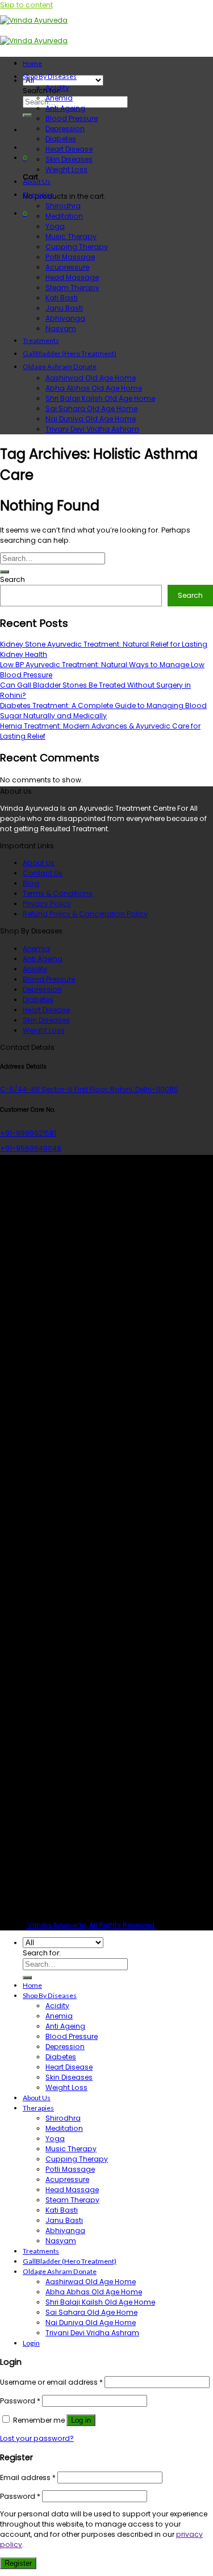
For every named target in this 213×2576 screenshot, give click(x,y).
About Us (37, 181)
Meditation (64, 216)
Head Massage (72, 277)
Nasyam (61, 328)
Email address (28, 2477)
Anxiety (35, 969)
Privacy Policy (47, 904)
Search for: (42, 91)
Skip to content (26, 5)
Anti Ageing (65, 108)
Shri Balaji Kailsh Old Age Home (100, 398)
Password (20, 2401)
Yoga (55, 226)
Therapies (38, 194)
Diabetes (61, 139)
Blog (31, 883)
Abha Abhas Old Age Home (94, 388)
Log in (81, 2420)
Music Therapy (71, 236)
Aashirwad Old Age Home (91, 378)
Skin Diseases (69, 159)
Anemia (59, 98)
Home (32, 63)
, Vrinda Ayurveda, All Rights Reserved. (91, 1925)
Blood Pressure (72, 118)
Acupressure (67, 267)
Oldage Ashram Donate (60, 366)
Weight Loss (66, 169)
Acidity (57, 88)
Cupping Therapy (77, 247)
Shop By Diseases (50, 76)
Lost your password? (37, 2438)
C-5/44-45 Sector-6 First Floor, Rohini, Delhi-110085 (89, 1089)
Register (18, 2563)
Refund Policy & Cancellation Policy (85, 914)
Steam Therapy (72, 288)
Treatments (41, 340)
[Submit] (27, 115)
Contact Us (43, 873)
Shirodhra (63, 206)
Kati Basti (62, 298)
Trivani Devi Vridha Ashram (92, 429)
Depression (65, 129)
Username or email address (51, 2382)
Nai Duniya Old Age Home (91, 419)
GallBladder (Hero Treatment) (70, 353)
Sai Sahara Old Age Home (91, 409)
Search (12, 579)
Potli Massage (70, 257)
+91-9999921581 (28, 1133)
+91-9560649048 (31, 1148)
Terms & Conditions (58, 893)
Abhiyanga (65, 318)
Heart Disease (69, 149)
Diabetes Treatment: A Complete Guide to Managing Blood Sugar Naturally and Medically (103, 711)
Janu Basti (64, 308)
